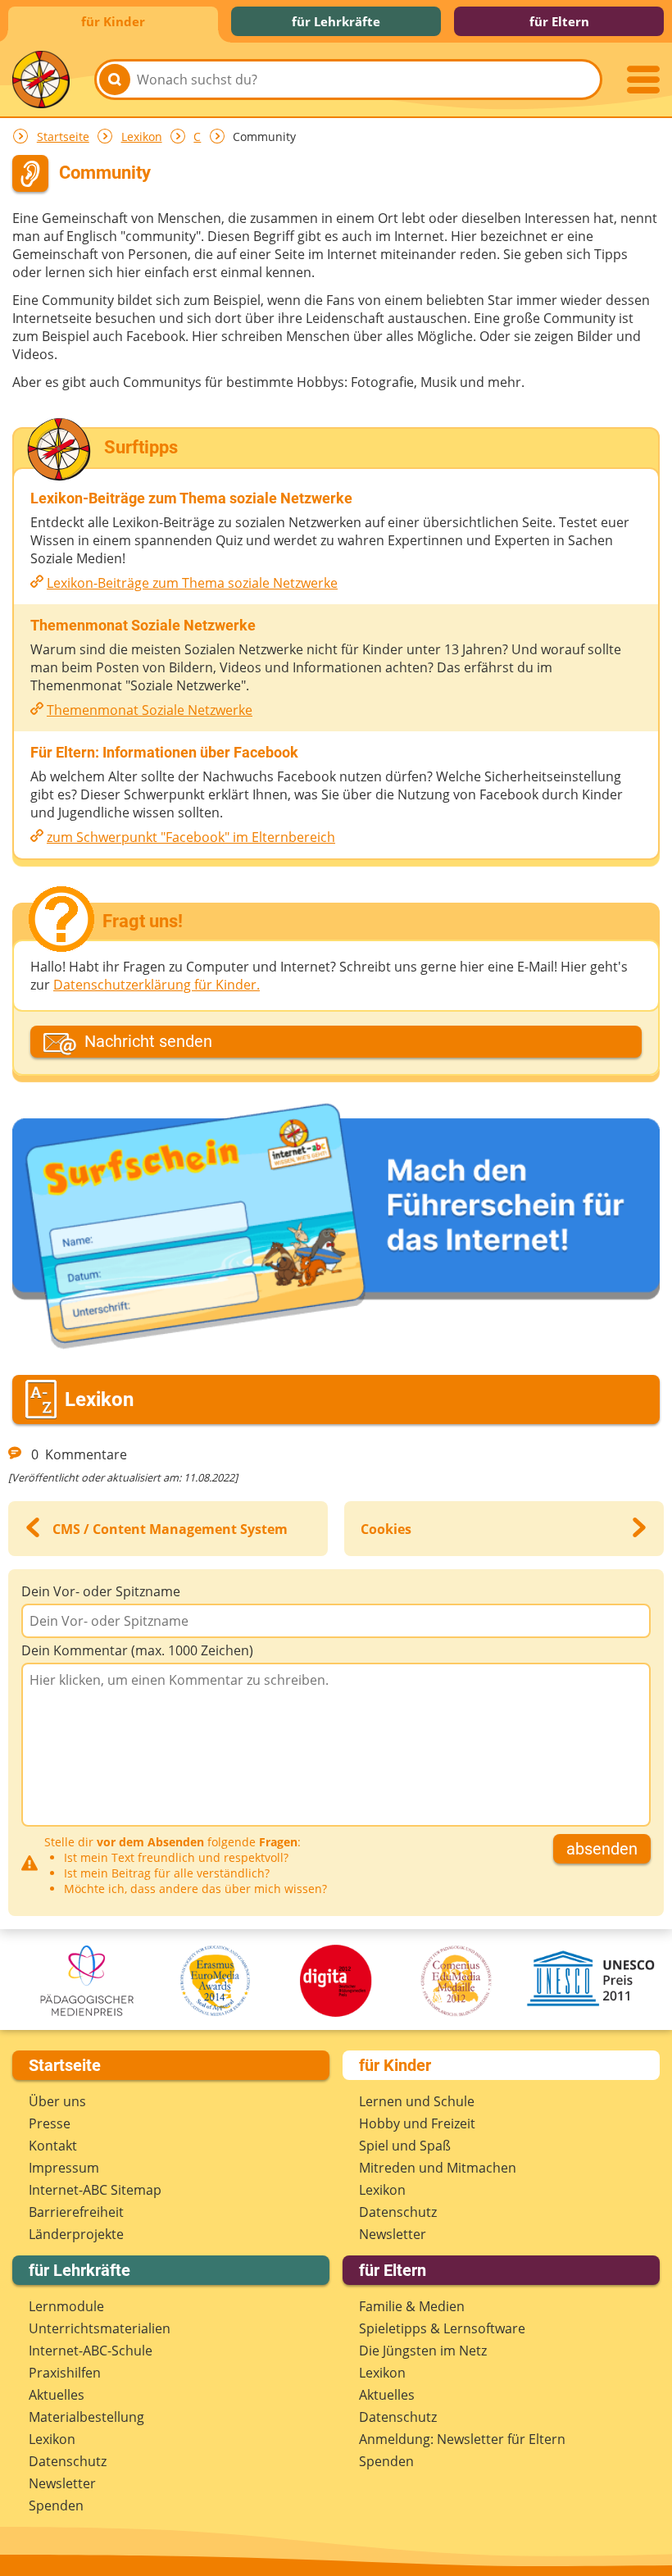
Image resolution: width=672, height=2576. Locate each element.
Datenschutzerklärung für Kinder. (157, 985)
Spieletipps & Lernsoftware (442, 2328)
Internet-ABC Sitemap (95, 2190)
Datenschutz (398, 2212)
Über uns (57, 2101)
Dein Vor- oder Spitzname (101, 1591)
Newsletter (393, 2234)
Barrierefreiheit (76, 2212)
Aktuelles (57, 2395)
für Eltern (559, 21)
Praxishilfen (65, 2373)
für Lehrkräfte (336, 21)
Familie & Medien (412, 2306)
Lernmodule (66, 2306)
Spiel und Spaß (405, 2146)
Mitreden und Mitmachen (438, 2168)
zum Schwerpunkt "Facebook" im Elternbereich (191, 837)
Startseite (63, 137)
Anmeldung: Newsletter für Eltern (462, 2439)
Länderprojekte (76, 2234)
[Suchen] (115, 80)
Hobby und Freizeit (417, 2123)
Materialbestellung (86, 2417)
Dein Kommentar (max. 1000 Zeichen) (137, 1650)
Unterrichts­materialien (100, 2328)
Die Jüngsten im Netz (423, 2351)
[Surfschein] (336, 1229)
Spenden (56, 2505)
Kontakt (53, 2146)
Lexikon (142, 137)
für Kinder (113, 21)
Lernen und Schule (417, 2101)
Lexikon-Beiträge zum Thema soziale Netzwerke (192, 583)
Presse (50, 2123)
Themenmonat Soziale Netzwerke (150, 710)
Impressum (64, 2168)
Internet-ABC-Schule (91, 2351)
